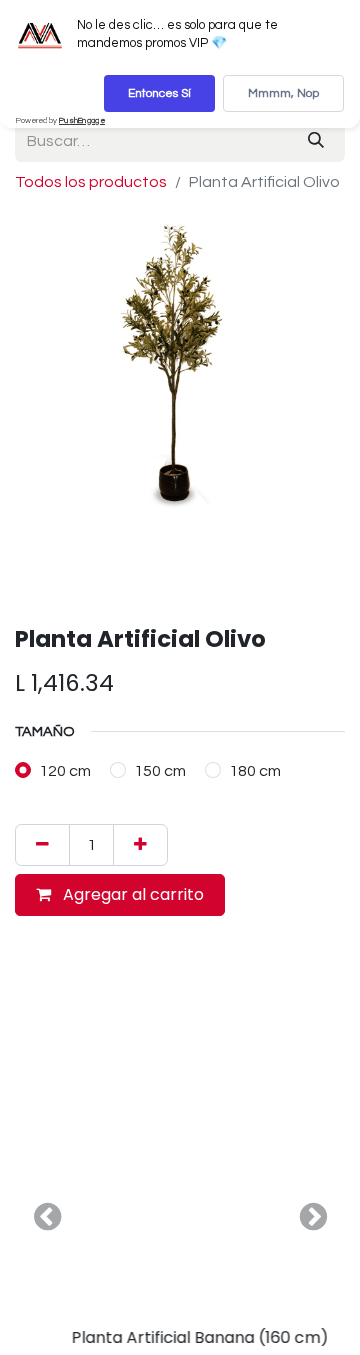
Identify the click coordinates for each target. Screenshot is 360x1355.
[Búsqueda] (316, 141)
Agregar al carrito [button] (131, 894)
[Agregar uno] (140, 845)
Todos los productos (91, 182)
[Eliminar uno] (42, 845)
